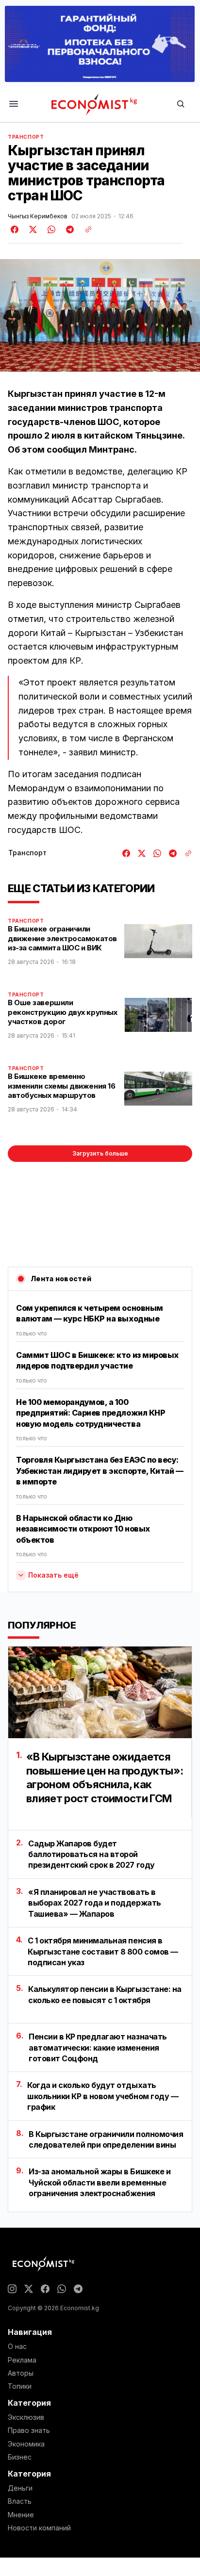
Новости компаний (39, 2528)
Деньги (20, 2488)
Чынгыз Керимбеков (38, 216)
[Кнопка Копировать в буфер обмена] (85, 229)
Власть (20, 2501)
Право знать (29, 2430)
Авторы (21, 2373)
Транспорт (26, 137)
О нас (17, 2347)
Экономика (26, 2444)
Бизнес (20, 2457)
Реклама (22, 2360)
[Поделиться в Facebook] (15, 229)
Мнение (21, 2515)
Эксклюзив (26, 2417)
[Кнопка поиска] (181, 105)
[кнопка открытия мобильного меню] (14, 105)
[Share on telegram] (68, 229)
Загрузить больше (100, 1153)
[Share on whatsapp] (50, 229)
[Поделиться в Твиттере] (32, 229)
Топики (20, 2386)
